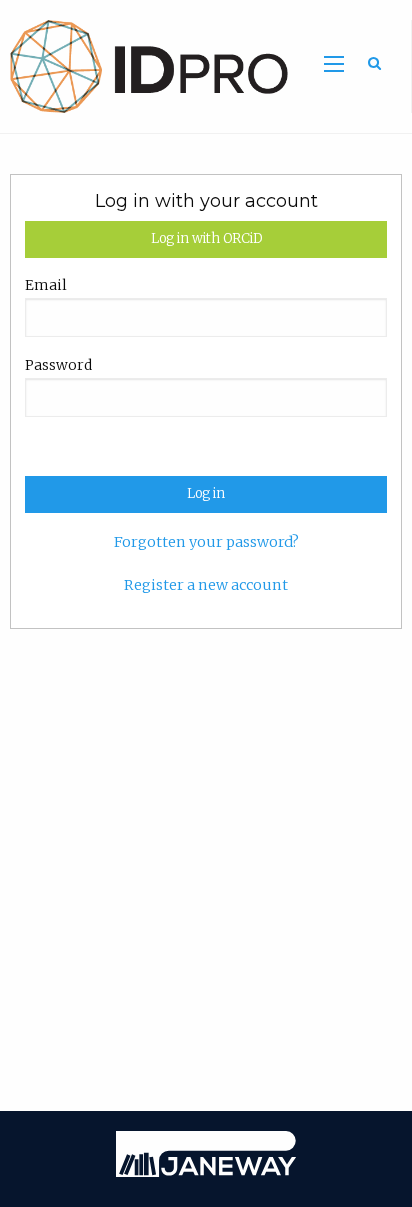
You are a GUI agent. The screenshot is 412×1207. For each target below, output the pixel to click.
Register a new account (206, 585)
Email (46, 285)
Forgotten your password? (206, 542)
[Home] (144, 65)
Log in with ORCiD (206, 238)
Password (58, 365)
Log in (206, 493)
